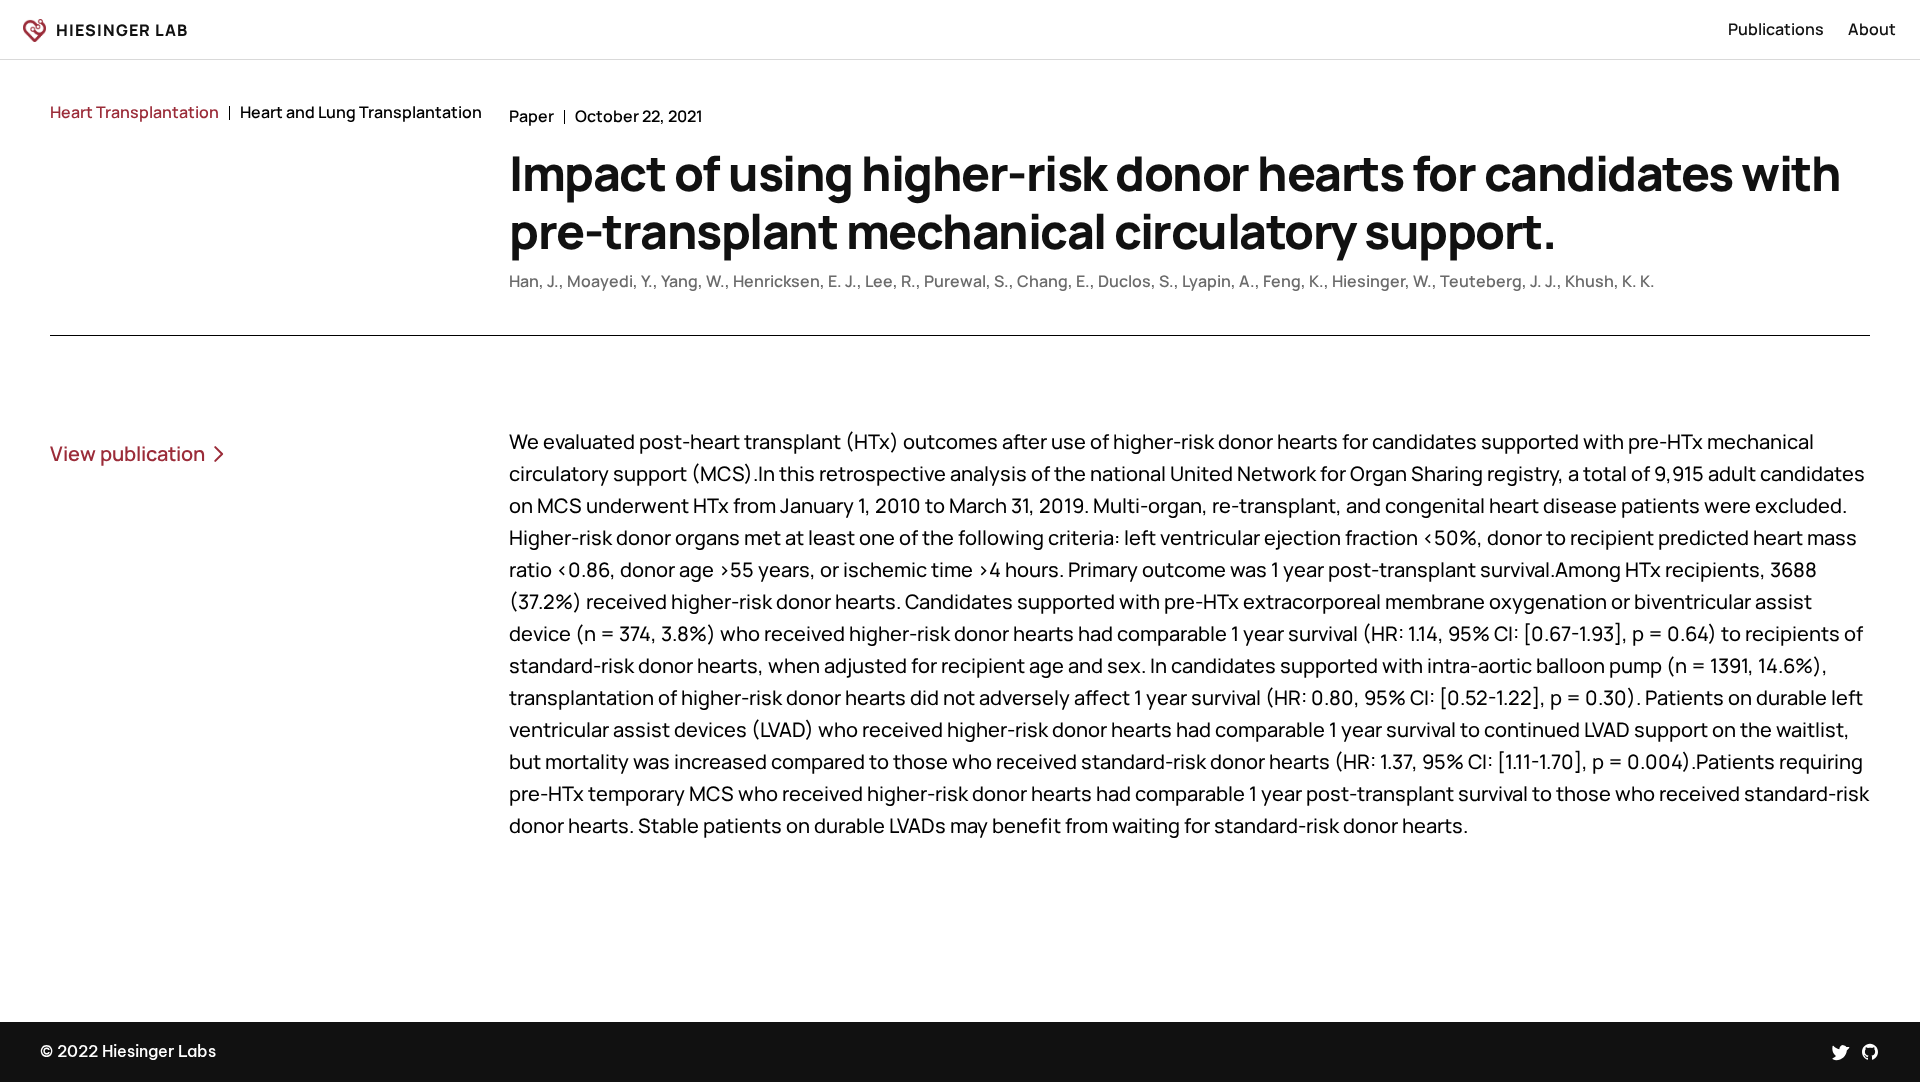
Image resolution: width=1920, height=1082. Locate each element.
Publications (1776, 29)
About (1872, 29)
